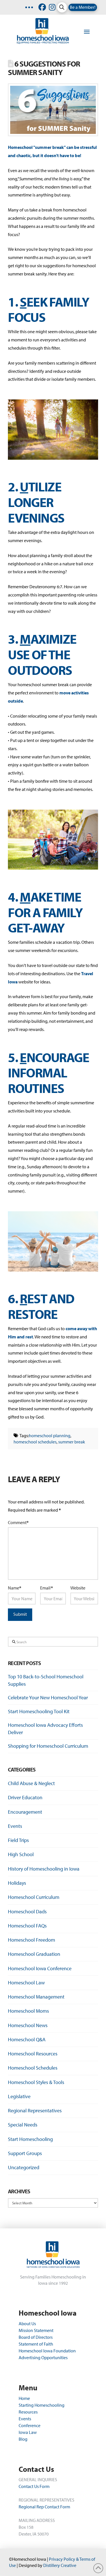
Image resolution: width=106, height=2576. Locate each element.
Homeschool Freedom (32, 1940)
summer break (72, 1442)
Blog (23, 2439)
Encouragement (25, 1812)
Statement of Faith (36, 2344)
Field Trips (18, 1840)
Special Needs (23, 2125)
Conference (30, 2425)
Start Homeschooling (30, 2139)
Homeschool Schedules (33, 2068)
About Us (28, 2323)
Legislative (19, 2096)
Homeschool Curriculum (34, 1897)
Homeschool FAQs (27, 1926)
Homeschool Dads (27, 1911)
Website (78, 1588)
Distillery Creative (60, 2565)
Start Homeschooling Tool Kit (39, 1711)
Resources (28, 2412)
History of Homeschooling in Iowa (44, 1869)
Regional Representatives (35, 2110)
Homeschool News (28, 2025)
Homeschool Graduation (34, 1954)
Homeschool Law (26, 1983)
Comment (18, 1522)
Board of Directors (36, 2337)
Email (46, 1588)
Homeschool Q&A (27, 2039)
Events (15, 1826)
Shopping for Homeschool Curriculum (48, 1746)
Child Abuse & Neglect (31, 1783)
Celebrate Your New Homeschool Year (48, 1697)
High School (21, 1854)
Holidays (17, 1883)
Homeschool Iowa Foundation (47, 2351)
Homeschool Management (36, 1997)
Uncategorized (24, 2167)
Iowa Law (28, 2432)
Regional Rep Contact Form (44, 2507)
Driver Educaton (25, 1797)
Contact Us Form (34, 2486)
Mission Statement (36, 2330)
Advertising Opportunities (43, 2357)
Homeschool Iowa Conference (40, 1968)
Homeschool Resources (33, 2054)
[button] (62, 7)
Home (24, 2398)
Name (15, 1588)
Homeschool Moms (28, 2011)
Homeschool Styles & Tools (36, 2082)
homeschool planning (50, 1435)
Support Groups (25, 2153)
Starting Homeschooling (42, 2405)
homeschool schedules (35, 1442)
